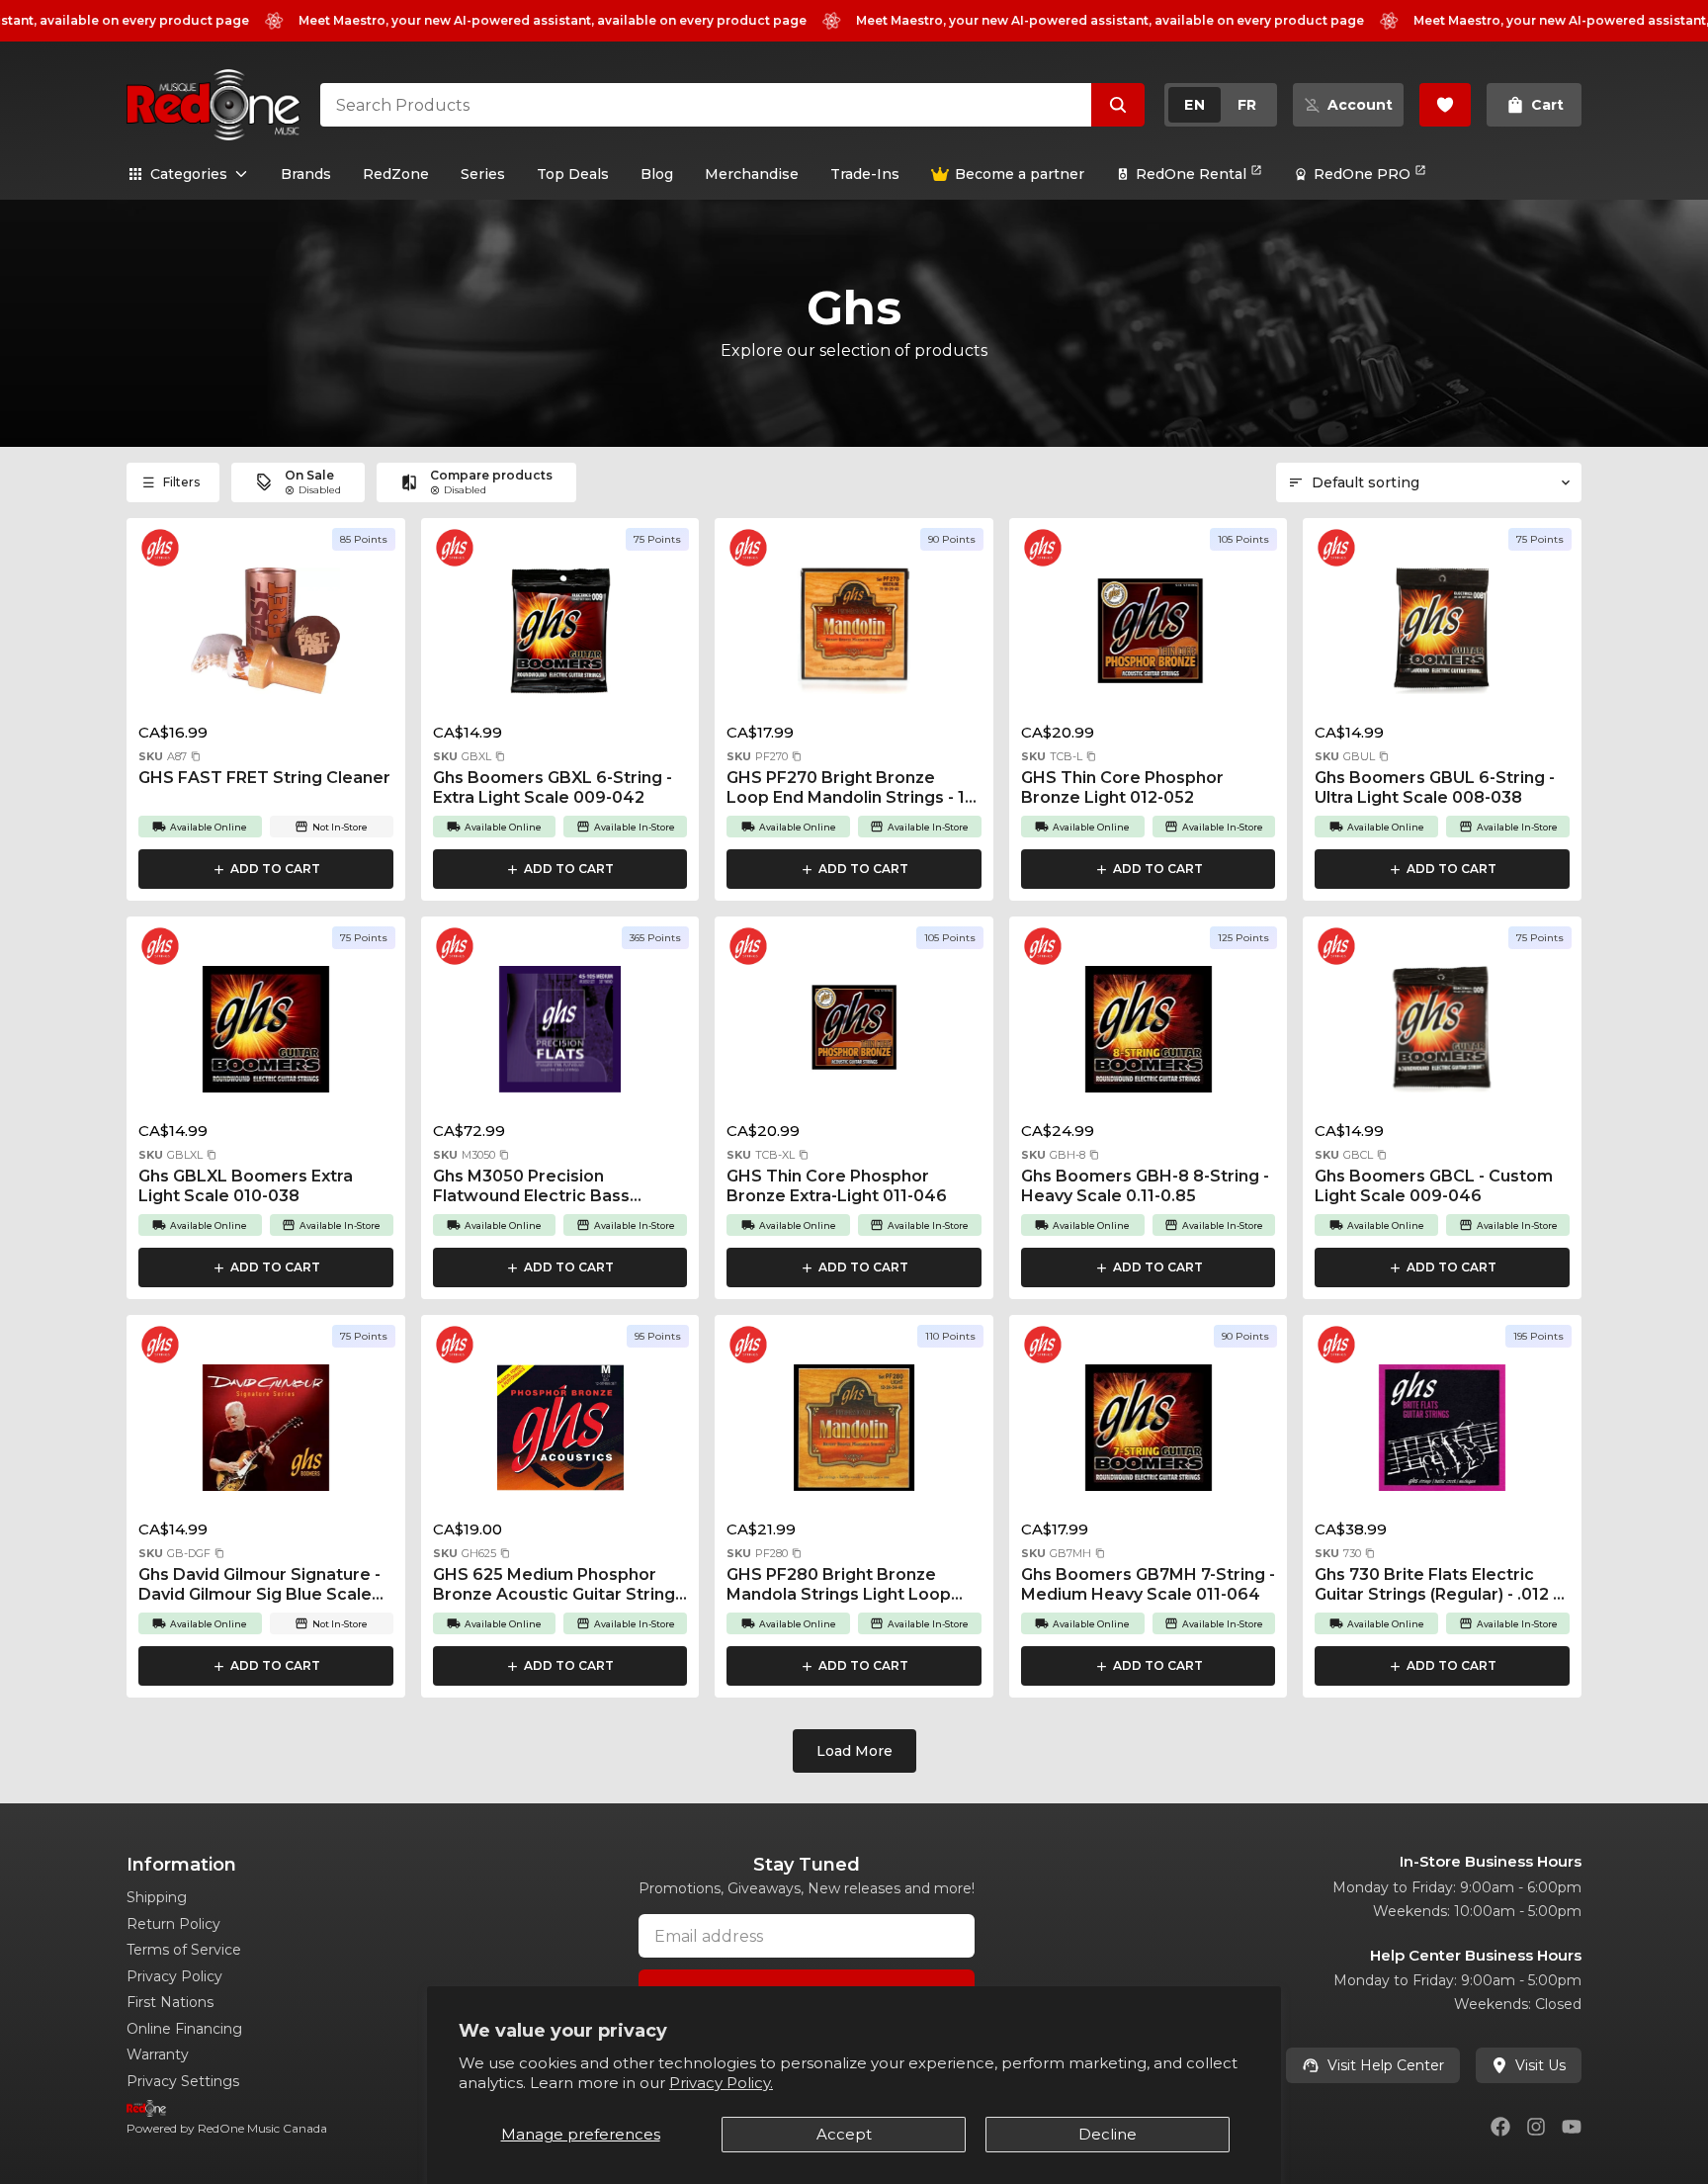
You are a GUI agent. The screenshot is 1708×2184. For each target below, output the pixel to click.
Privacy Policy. (721, 2083)
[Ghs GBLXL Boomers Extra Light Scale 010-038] (266, 1035)
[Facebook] (1500, 2127)
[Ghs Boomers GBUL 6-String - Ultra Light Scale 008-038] (1442, 637)
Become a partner (1020, 174)
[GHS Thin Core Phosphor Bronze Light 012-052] (1149, 637)
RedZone (396, 174)
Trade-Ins (865, 174)
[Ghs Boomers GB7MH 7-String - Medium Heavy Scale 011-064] (1149, 1434)
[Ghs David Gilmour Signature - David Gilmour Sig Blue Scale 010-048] (266, 1434)
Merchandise (752, 174)
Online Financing (184, 2029)
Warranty (158, 2054)
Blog (657, 174)
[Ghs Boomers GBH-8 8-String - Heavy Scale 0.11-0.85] (1149, 1035)
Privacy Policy (174, 1976)
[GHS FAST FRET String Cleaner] (266, 637)
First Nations (170, 2002)
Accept (844, 2134)
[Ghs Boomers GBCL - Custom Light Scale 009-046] (1442, 1035)
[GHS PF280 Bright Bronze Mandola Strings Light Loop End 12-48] (854, 1434)
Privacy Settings (183, 2081)
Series (483, 174)
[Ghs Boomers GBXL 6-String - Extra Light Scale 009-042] (560, 637)
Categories (189, 174)
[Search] (1118, 105)
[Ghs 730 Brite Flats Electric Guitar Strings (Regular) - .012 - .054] (1442, 1434)
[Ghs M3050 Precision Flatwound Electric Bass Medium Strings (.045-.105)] (560, 1035)
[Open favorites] (1445, 105)
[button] (196, 756)
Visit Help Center (1386, 2065)
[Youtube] (1572, 2127)
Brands (306, 174)
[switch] (1221, 105)
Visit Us (1540, 2065)
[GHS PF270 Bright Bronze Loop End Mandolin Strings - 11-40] (854, 637)
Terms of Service (184, 1950)
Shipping (157, 1897)
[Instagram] (1536, 2127)
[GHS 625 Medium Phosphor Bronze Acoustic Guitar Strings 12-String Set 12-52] (560, 1434)
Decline (1108, 2134)
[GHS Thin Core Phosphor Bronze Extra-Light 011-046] (854, 1035)
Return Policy (173, 1924)
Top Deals (573, 174)
